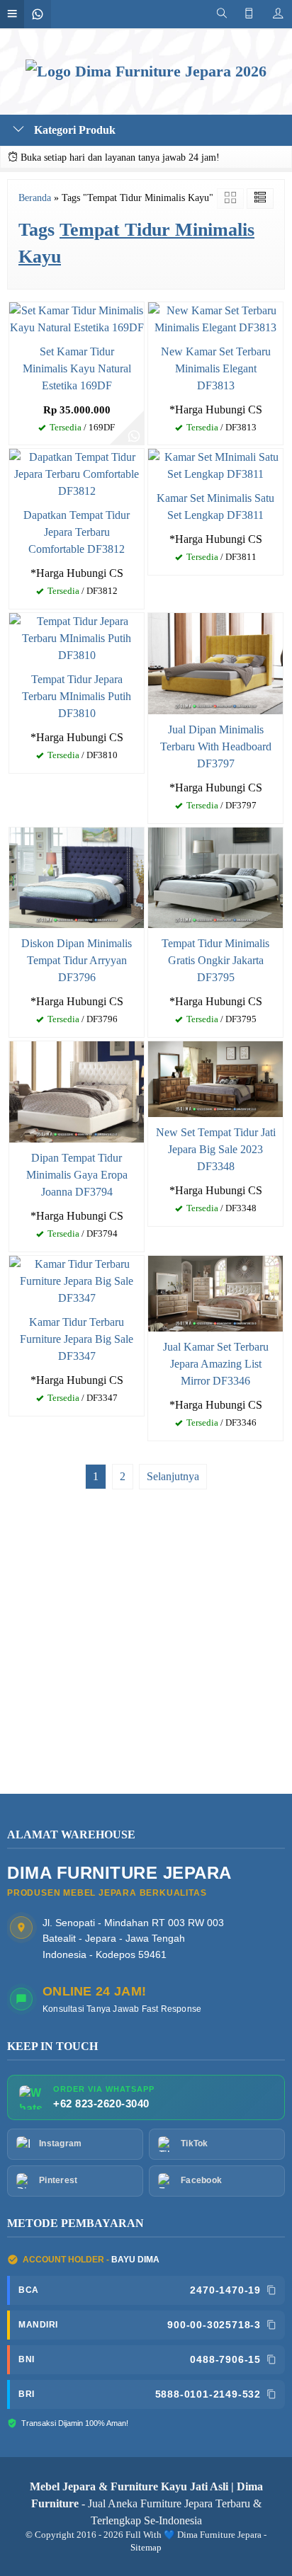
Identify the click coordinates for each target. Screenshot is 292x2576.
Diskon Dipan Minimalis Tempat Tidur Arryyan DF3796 (77, 960)
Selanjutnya (173, 1476)
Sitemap (146, 2548)
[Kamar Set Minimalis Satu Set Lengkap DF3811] (215, 465)
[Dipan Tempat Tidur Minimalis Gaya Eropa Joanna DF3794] (77, 1090)
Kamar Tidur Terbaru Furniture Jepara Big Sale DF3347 (77, 1339)
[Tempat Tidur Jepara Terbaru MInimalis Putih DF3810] (77, 637)
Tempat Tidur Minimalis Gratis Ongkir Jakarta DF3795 (215, 960)
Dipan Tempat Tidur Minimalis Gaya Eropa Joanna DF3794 (77, 1175)
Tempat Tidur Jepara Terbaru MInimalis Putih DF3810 (77, 696)
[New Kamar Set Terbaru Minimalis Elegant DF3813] (215, 317)
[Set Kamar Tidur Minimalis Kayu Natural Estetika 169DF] (77, 317)
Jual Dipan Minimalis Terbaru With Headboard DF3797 (216, 746)
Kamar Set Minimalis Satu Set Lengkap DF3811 (215, 506)
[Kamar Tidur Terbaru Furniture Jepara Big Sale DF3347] (77, 1280)
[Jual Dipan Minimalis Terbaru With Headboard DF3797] (215, 662)
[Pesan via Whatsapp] (134, 435)
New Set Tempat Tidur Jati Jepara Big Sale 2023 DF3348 (216, 1149)
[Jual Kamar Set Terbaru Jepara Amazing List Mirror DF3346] (215, 1292)
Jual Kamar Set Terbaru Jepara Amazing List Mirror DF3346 (216, 1364)
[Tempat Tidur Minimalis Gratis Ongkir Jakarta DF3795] (215, 877)
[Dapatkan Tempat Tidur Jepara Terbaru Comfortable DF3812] (77, 473)
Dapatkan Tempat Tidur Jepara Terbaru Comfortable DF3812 (77, 532)
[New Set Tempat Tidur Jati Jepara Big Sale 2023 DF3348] (215, 1078)
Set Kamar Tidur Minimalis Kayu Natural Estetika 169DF (77, 368)
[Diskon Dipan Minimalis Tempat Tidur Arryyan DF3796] (77, 877)
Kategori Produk (73, 130)
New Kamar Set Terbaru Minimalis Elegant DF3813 (216, 368)
